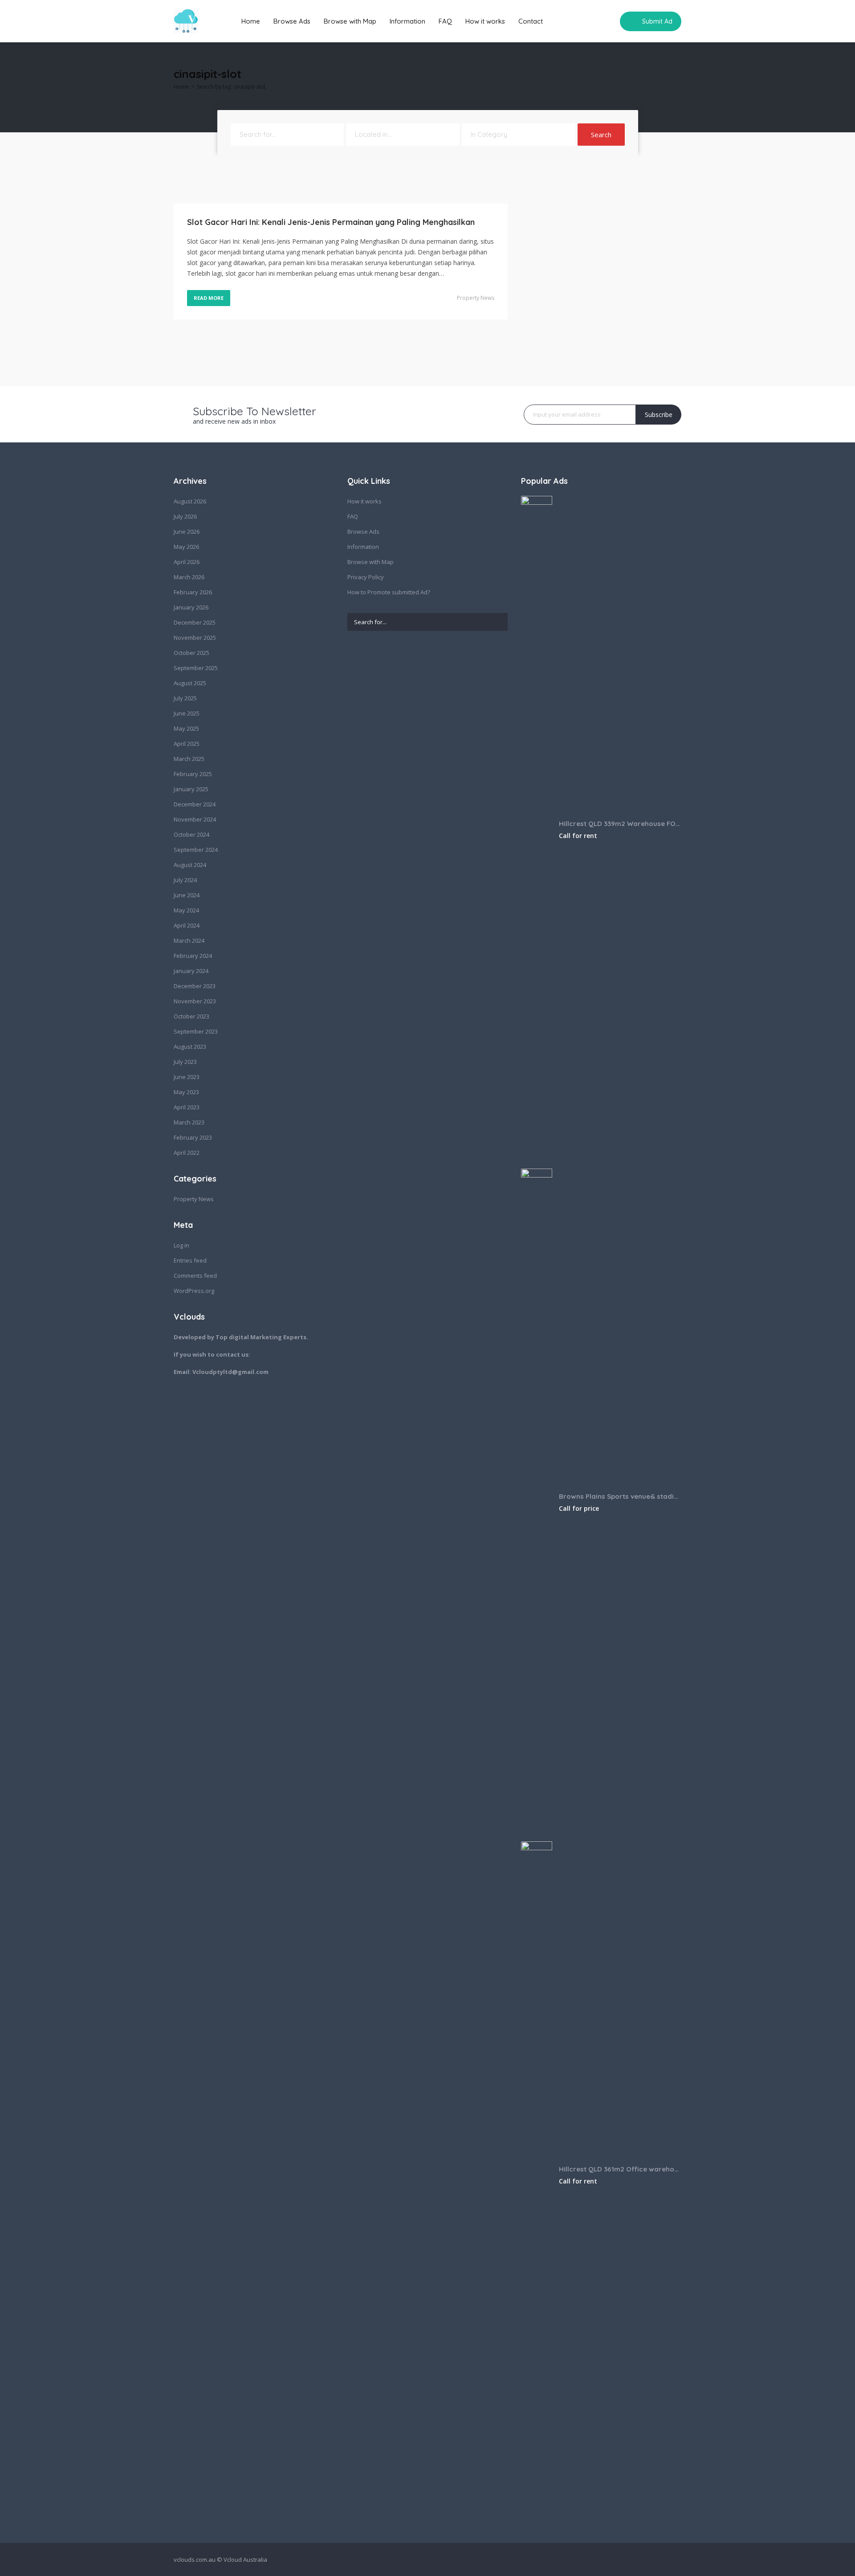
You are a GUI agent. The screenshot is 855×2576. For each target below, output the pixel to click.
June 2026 (187, 532)
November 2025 (195, 638)
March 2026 (189, 577)
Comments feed (195, 1276)
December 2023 (195, 986)
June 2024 (187, 895)
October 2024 (191, 834)
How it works (485, 21)
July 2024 (185, 880)
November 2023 (195, 1001)
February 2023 (193, 1137)
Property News (476, 298)
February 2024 (193, 956)
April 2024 (187, 925)
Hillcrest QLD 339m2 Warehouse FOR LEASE (620, 824)
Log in (181, 1245)
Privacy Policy (366, 577)
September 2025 (196, 668)
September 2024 (196, 850)
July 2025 (185, 698)
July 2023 (185, 1062)
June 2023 (187, 1077)
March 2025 (189, 759)
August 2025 (190, 683)
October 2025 (191, 653)
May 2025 (186, 728)
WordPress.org (194, 1291)
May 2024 (186, 910)
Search (601, 135)
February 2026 (193, 592)
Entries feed (190, 1260)
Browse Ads (292, 21)
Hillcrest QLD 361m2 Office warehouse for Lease (620, 2169)
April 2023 (187, 1107)
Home (251, 21)
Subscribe (659, 415)
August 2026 (190, 501)
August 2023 (190, 1047)
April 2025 (187, 744)
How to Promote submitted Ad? (389, 592)
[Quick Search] (675, 76)
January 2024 (191, 971)
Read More (209, 298)
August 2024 (190, 865)
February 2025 (193, 774)
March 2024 (189, 940)
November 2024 (195, 819)
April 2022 (187, 1153)
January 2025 (191, 789)
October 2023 (191, 1016)
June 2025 (187, 713)
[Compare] (607, 21)
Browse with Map (350, 21)
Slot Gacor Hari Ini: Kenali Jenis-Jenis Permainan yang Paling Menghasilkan (331, 222)
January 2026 (191, 607)
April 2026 (187, 562)
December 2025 (195, 622)
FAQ (445, 21)
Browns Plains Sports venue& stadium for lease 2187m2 (620, 1496)
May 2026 (186, 547)
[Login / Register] (590, 21)
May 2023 (186, 1092)
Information (407, 21)
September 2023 (196, 1031)
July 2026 (185, 516)
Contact (531, 21)
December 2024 (195, 804)
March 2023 (189, 1122)
